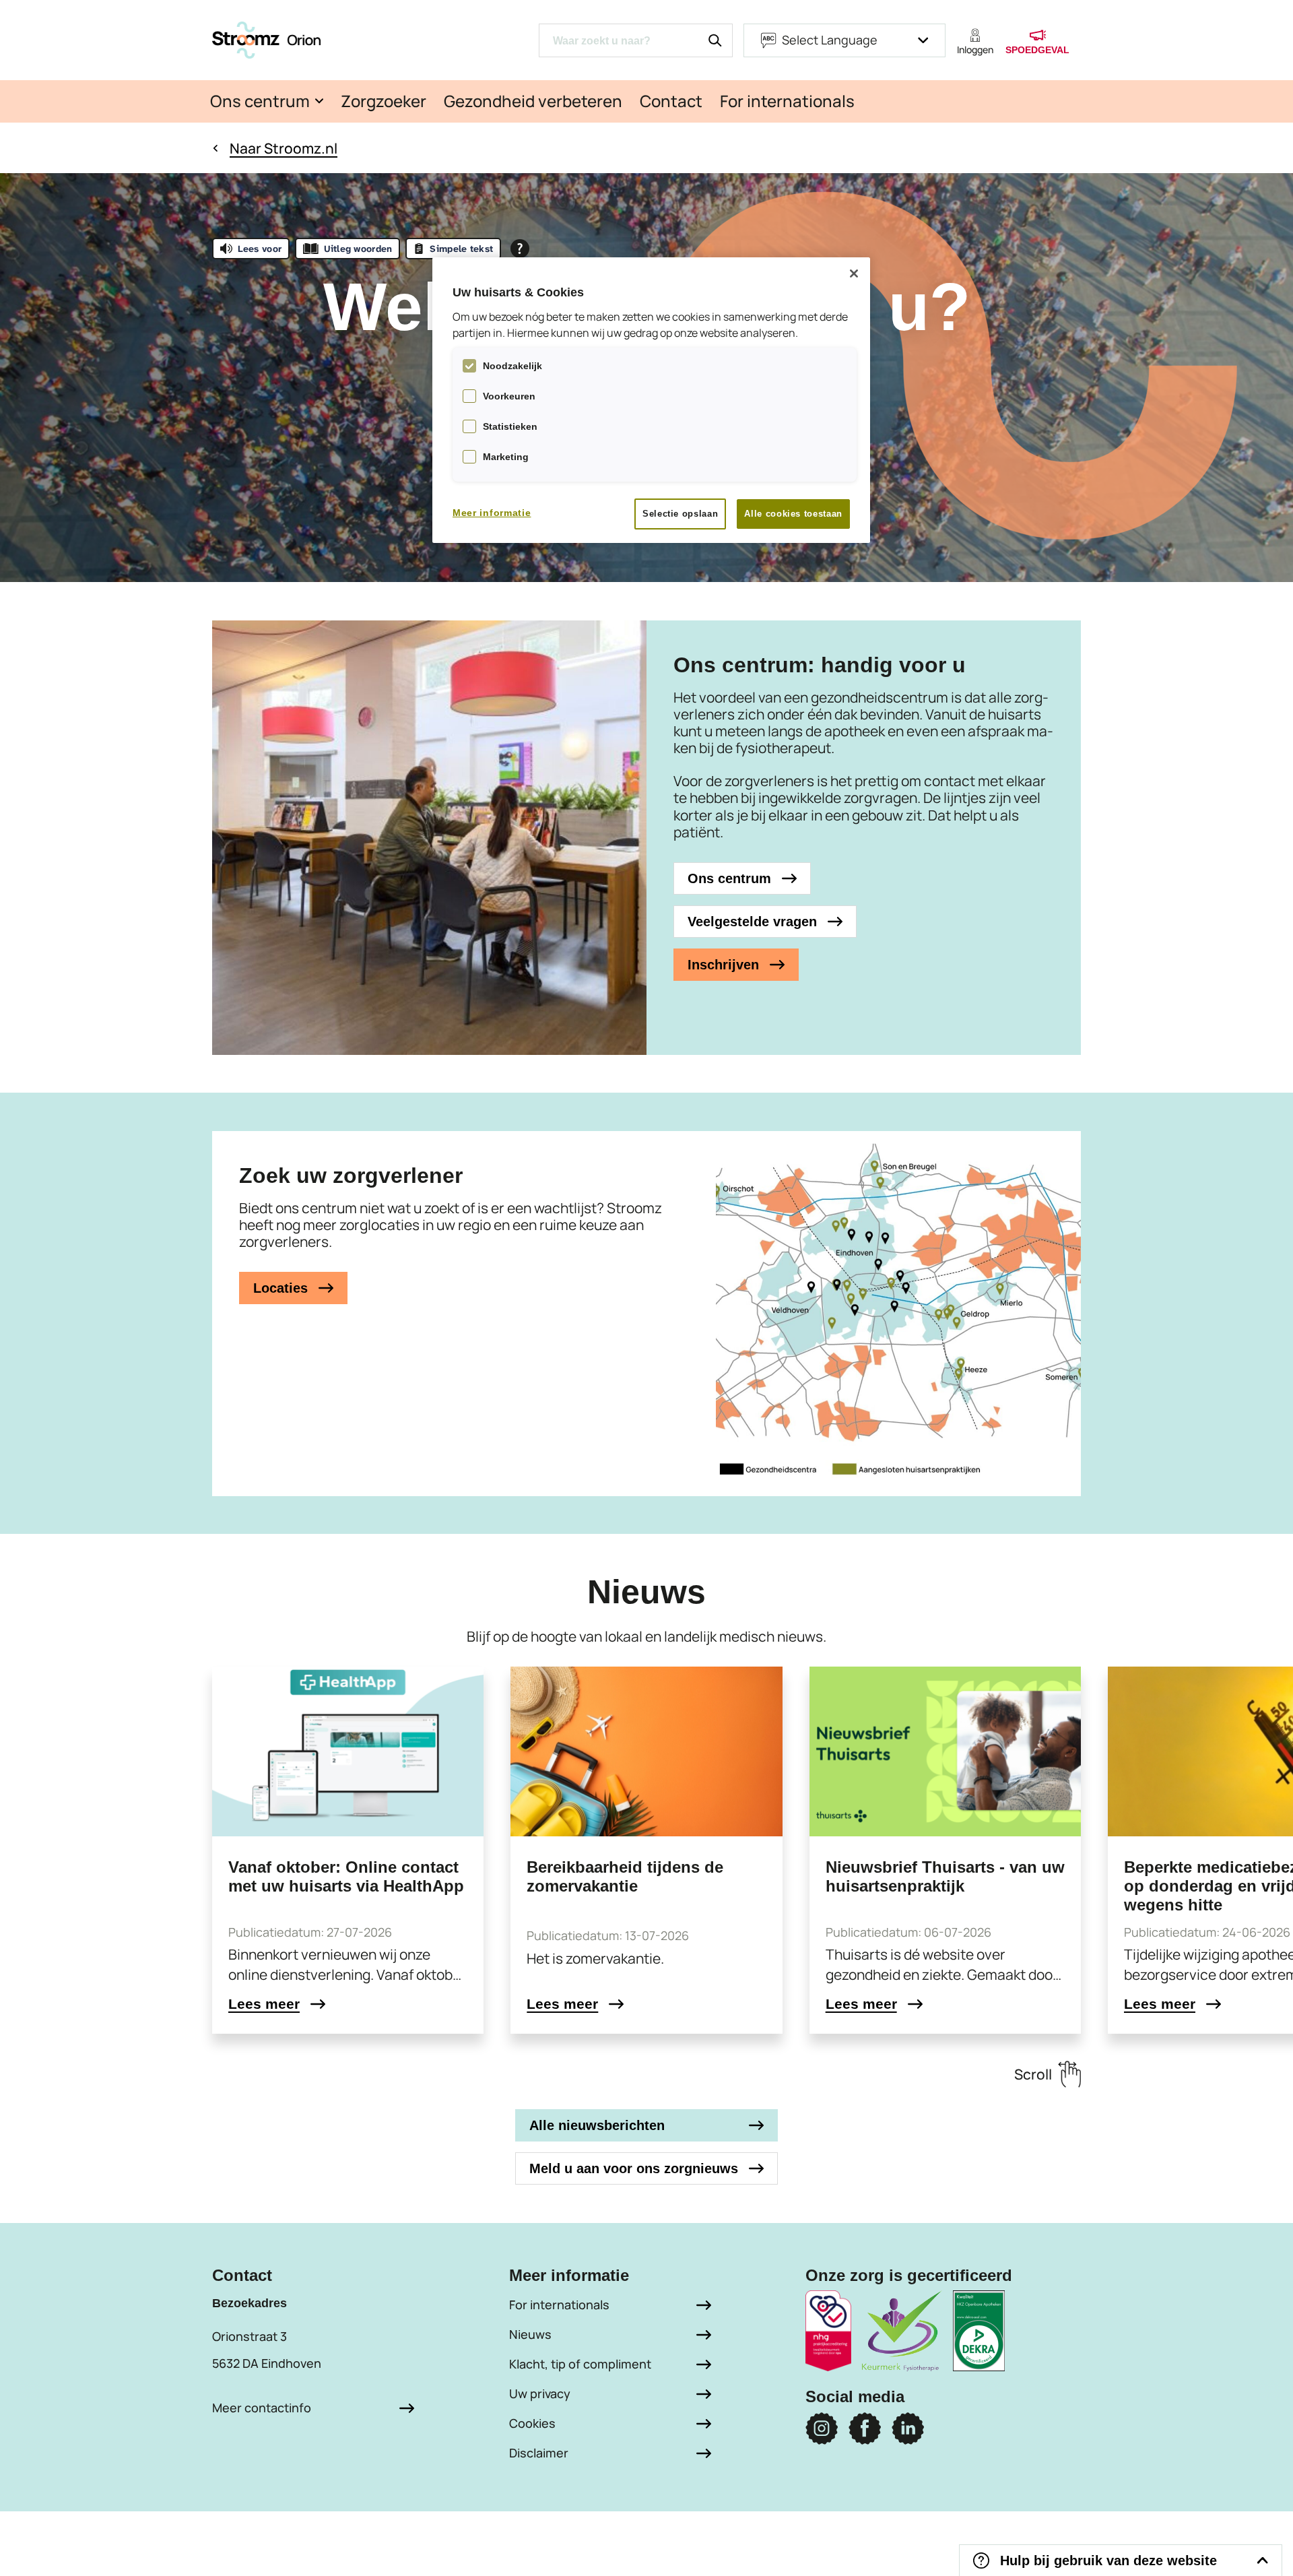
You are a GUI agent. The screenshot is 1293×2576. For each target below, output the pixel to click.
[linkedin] (908, 2428)
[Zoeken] (715, 40)
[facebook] (865, 2428)
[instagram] (822, 2428)
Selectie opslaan (680, 514)
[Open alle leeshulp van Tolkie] (520, 249)
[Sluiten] (854, 273)
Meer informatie (492, 513)
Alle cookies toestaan (793, 514)
